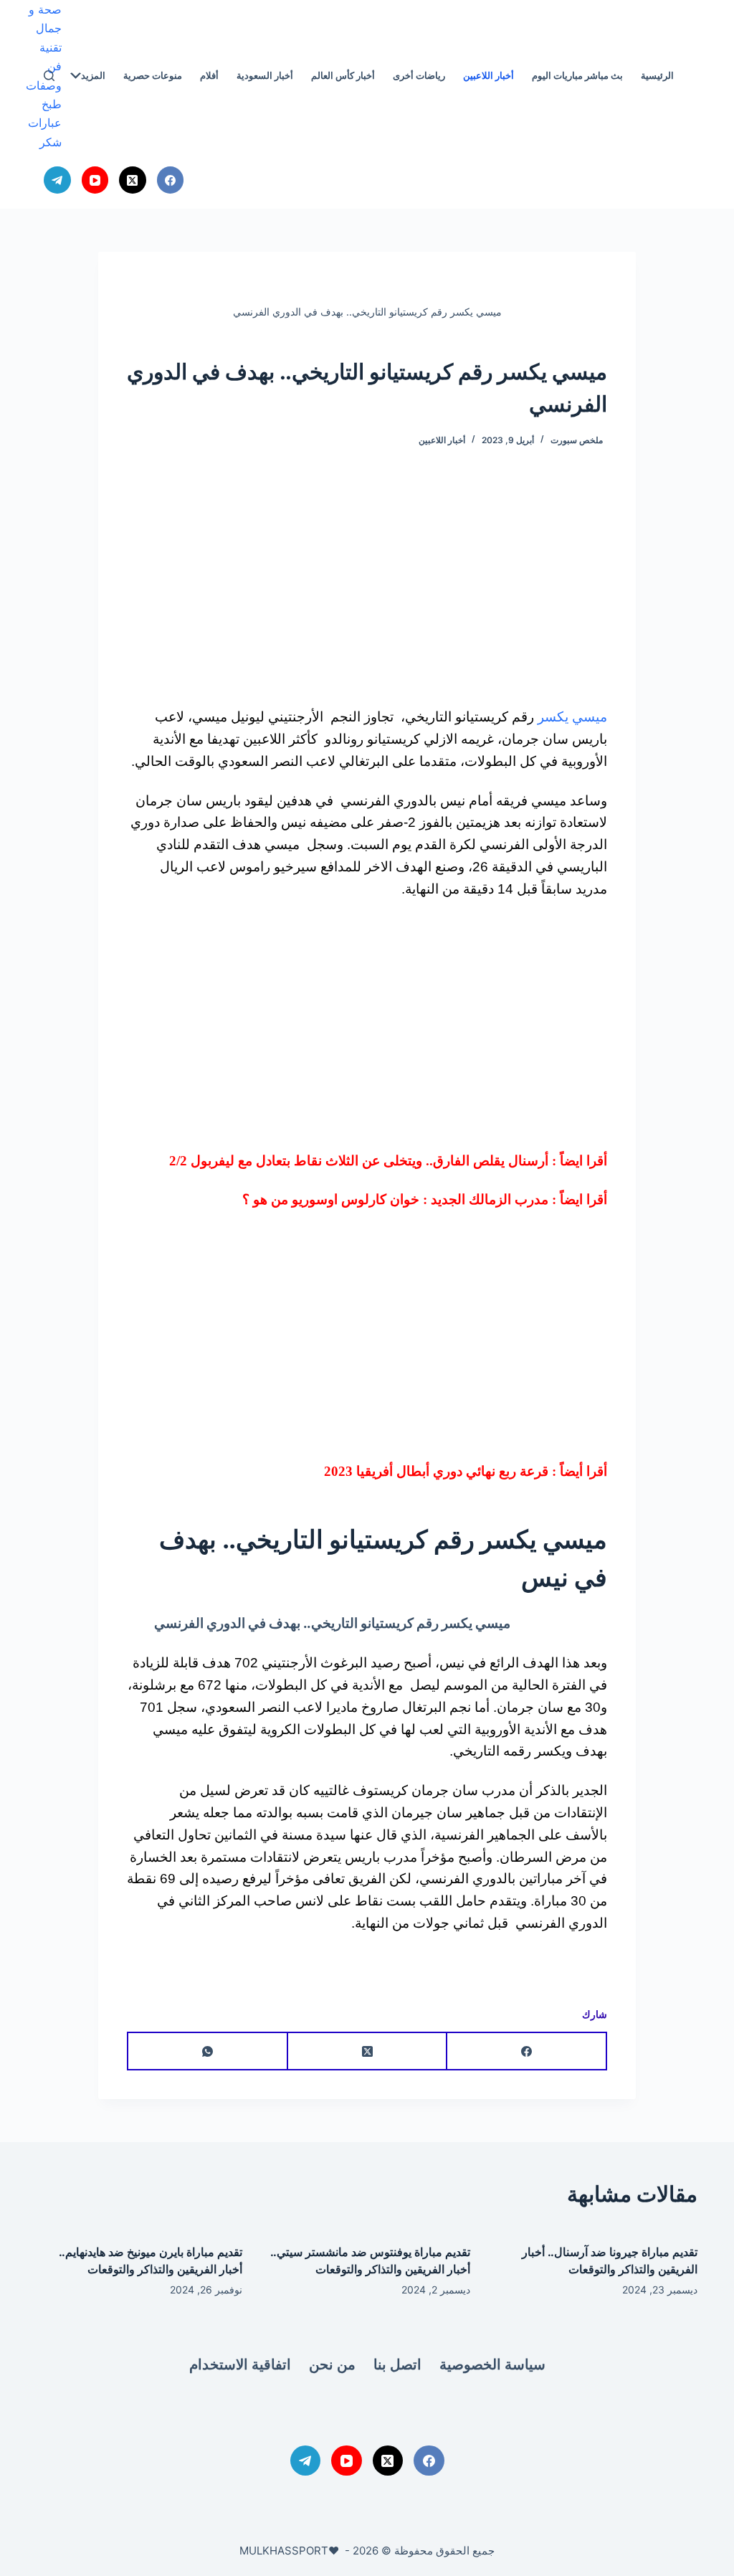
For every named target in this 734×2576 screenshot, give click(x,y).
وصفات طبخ (44, 95)
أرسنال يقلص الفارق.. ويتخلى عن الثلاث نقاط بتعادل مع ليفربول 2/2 (359, 1161)
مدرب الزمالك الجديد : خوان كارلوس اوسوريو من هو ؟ (395, 1199)
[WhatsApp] (207, 2052)
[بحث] (49, 76)
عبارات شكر (45, 132)
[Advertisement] (367, 582)
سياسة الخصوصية (492, 2364)
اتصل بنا (397, 2364)
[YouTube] (95, 180)
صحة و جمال (45, 19)
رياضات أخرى (419, 75)
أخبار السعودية (265, 75)
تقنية (51, 47)
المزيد (93, 75)
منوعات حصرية (153, 75)
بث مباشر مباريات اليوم (577, 75)
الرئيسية (657, 75)
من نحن (332, 2364)
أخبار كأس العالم (343, 75)
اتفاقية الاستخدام (240, 2364)
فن (54, 66)
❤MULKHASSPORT (289, 2551)
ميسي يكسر (572, 717)
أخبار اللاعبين (488, 75)
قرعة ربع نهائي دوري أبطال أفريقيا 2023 (436, 1471)
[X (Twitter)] (133, 180)
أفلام (209, 75)
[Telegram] (57, 180)
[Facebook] (171, 180)
